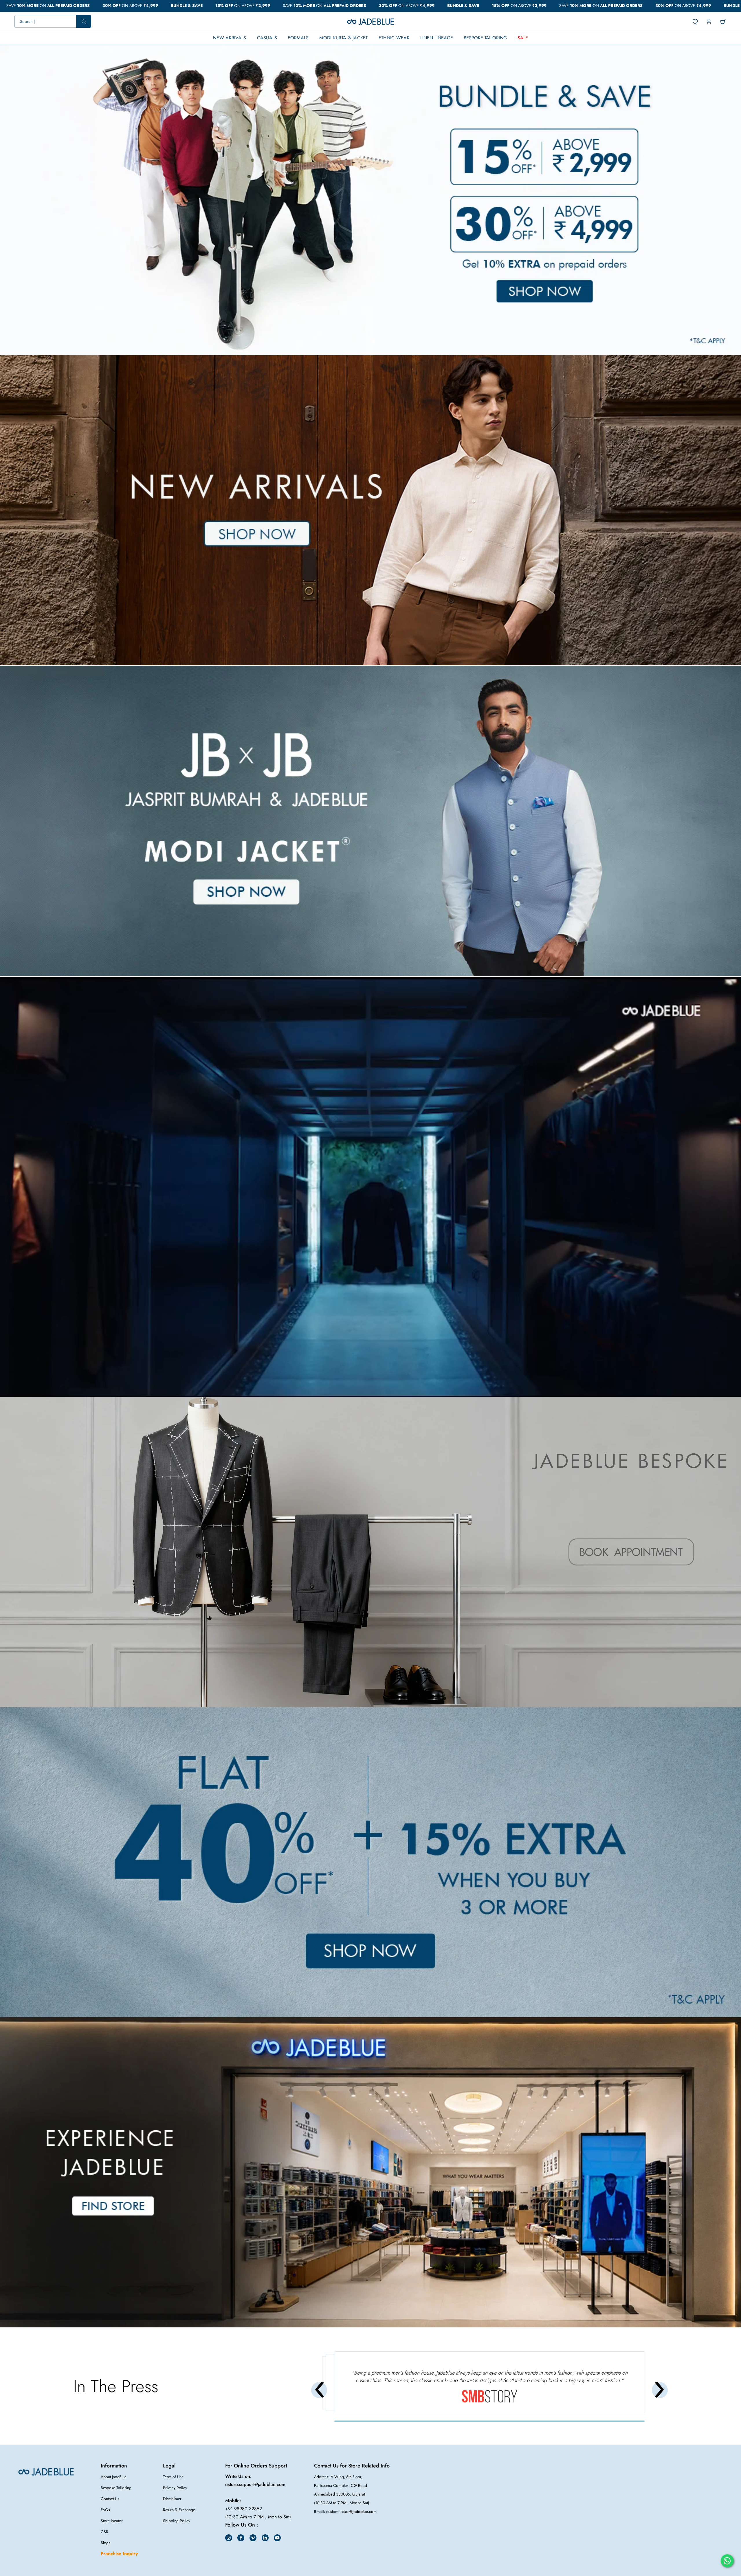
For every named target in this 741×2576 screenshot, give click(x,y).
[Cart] (723, 22)
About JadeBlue (114, 2477)
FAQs (105, 2510)
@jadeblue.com (363, 2511)
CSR (104, 2532)
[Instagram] (229, 2538)
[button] (368, 341)
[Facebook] (241, 2538)
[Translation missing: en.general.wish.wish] (695, 22)
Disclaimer (172, 2499)
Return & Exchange (179, 2510)
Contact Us (110, 2499)
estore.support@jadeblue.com (255, 2484)
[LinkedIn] (265, 2538)
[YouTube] (277, 2538)
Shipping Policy (177, 2521)
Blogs (106, 2543)
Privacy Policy (175, 2488)
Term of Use (173, 2477)
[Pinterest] (253, 2538)
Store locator (112, 2521)
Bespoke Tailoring (116, 2488)
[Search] (53, 21)
